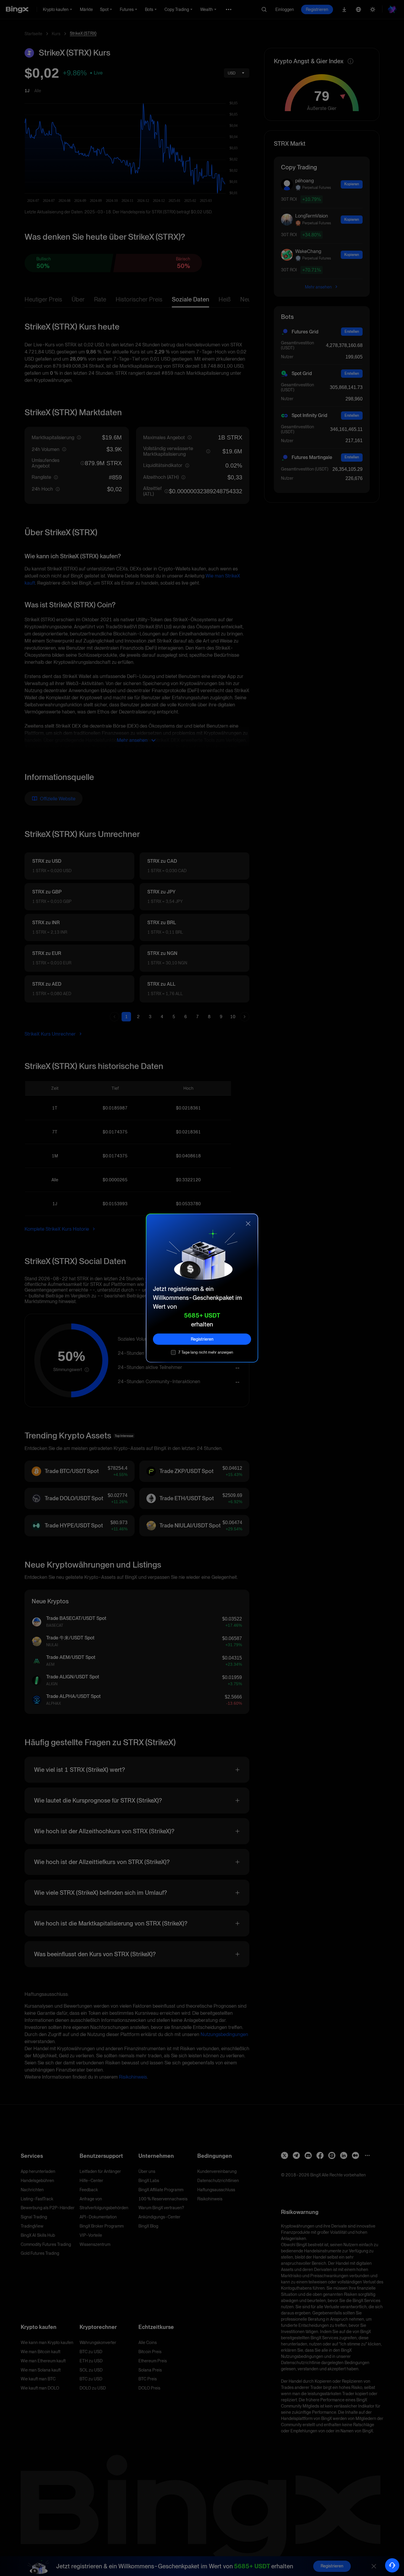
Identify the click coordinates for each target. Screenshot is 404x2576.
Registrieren (202, 1339)
